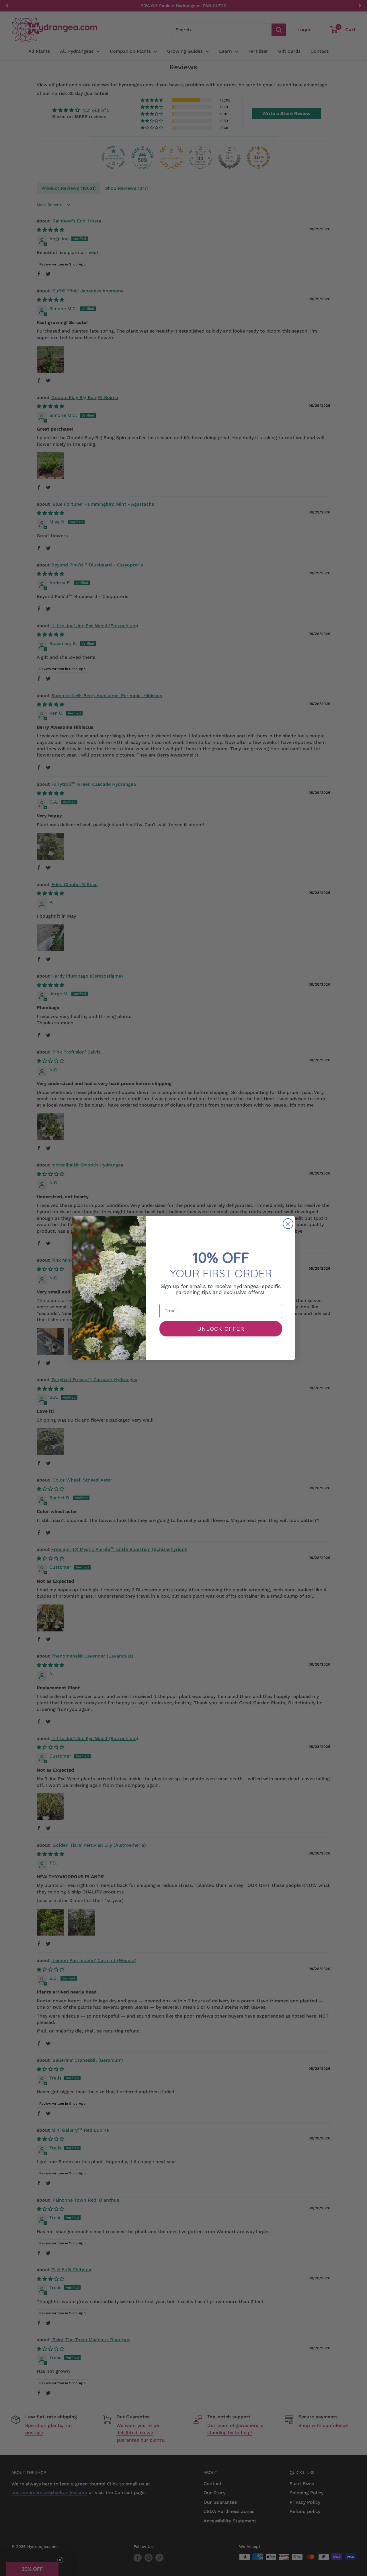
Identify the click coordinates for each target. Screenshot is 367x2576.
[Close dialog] (288, 1224)
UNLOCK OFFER (221, 1329)
